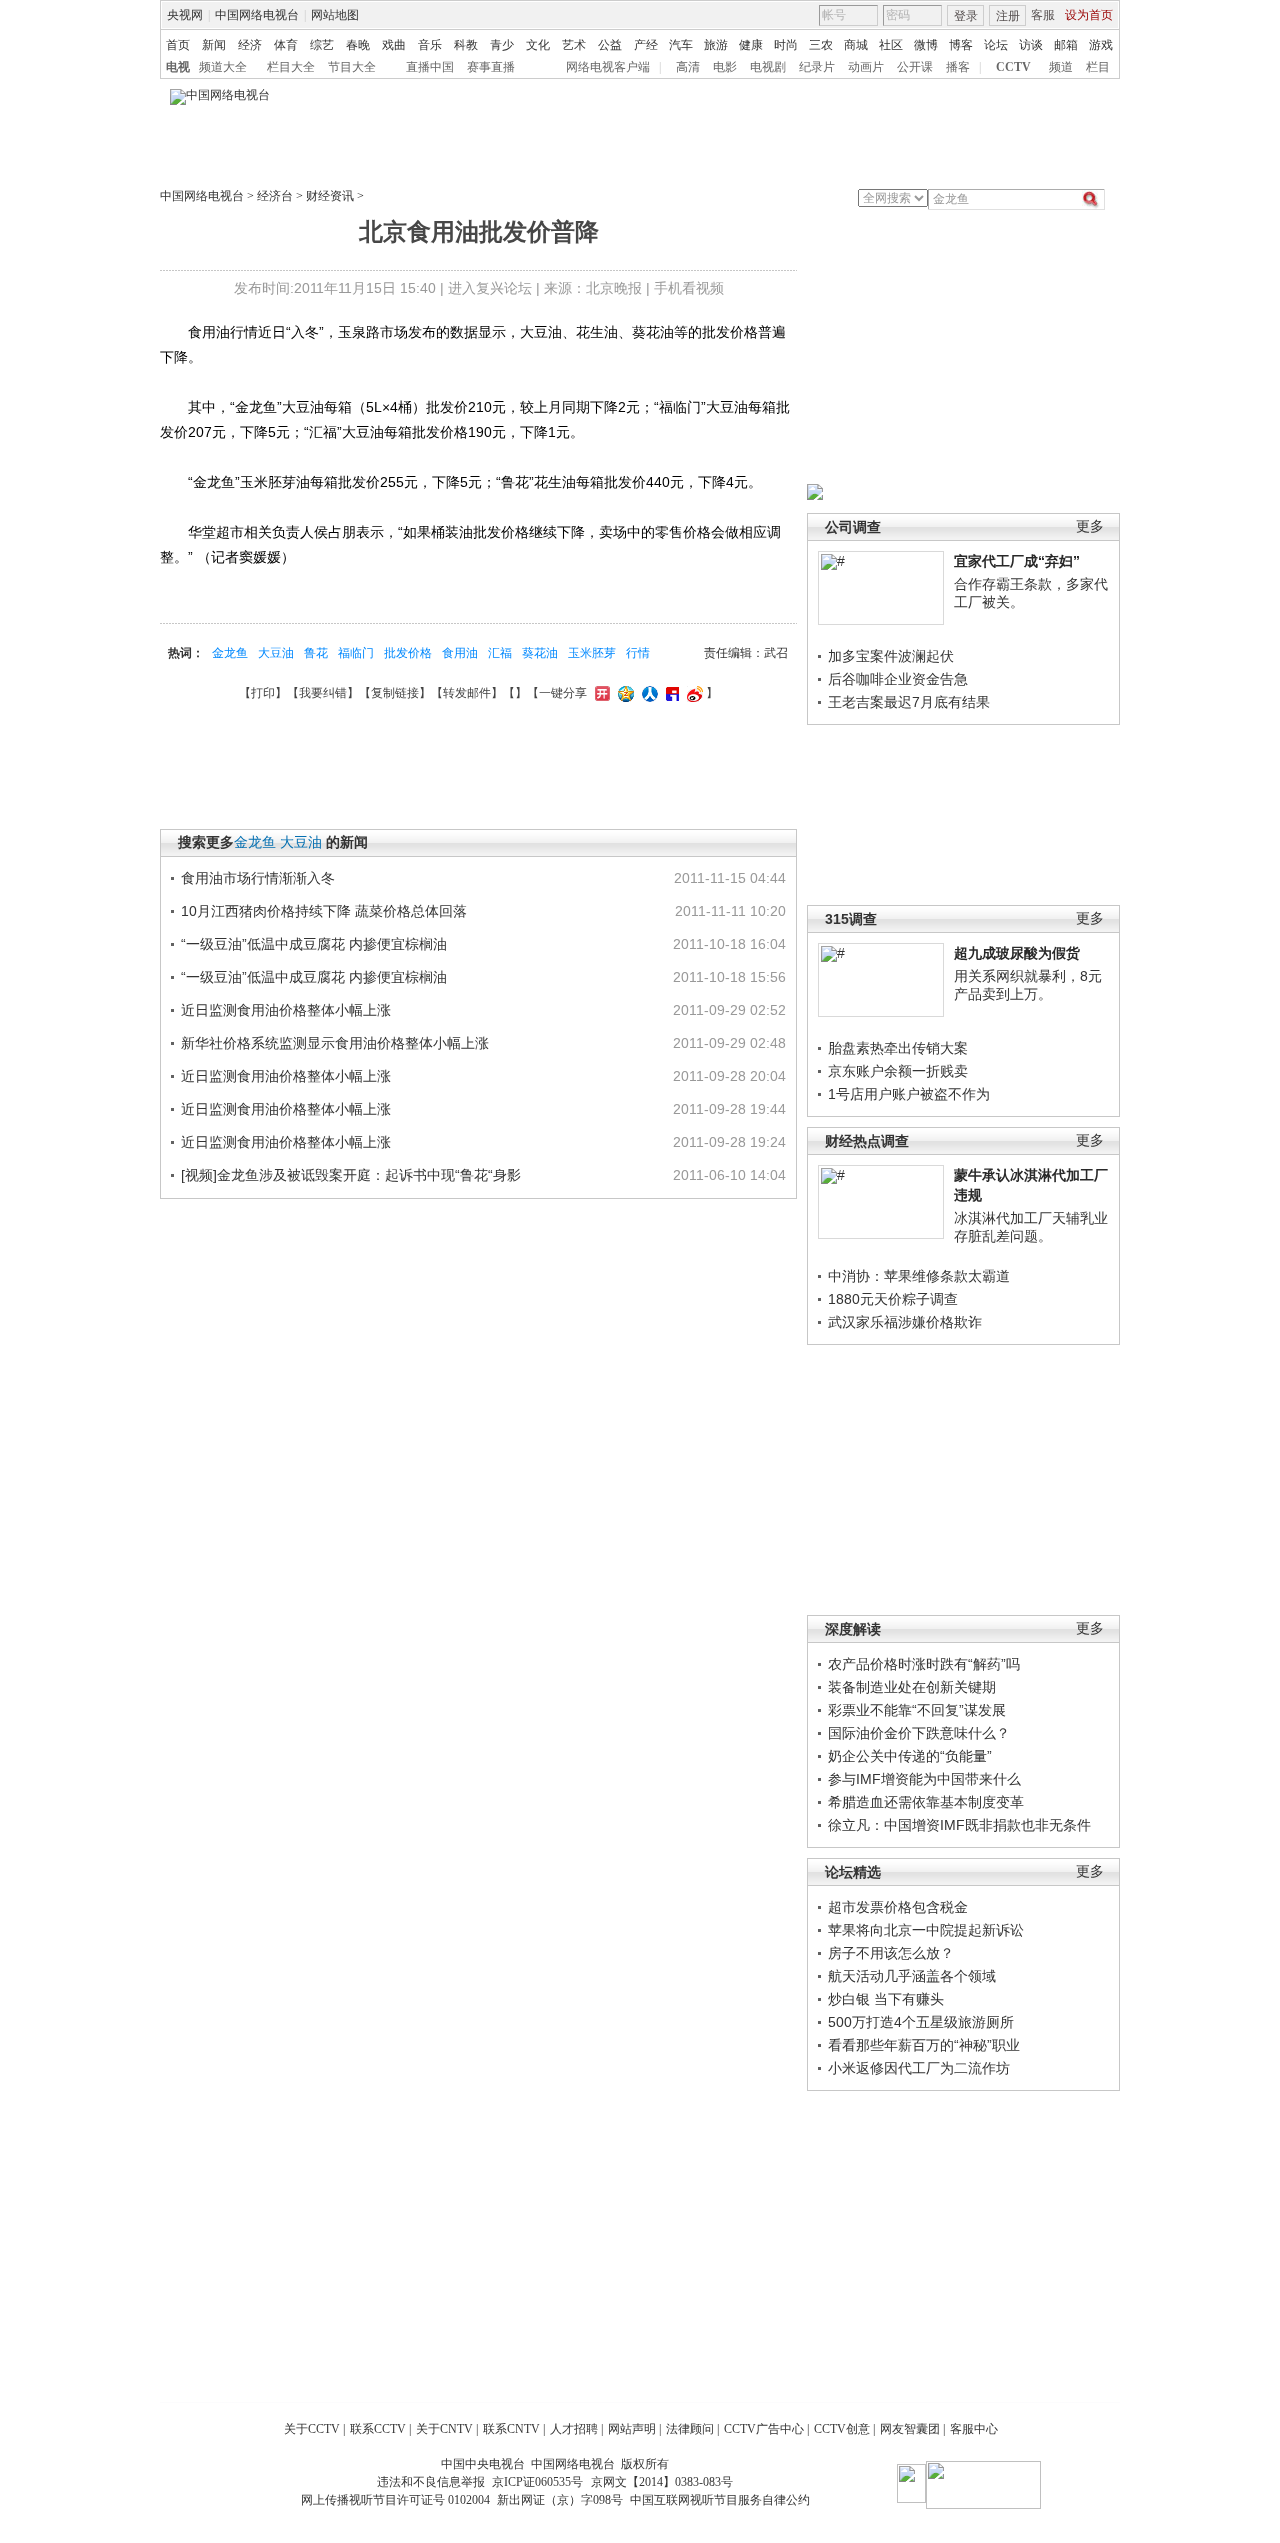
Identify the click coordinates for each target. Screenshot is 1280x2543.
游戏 (1101, 45)
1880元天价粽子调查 (893, 1299)
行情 (638, 653)
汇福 (500, 653)
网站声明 (632, 2429)
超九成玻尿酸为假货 (1017, 953)
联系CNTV (511, 2429)
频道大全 (223, 67)
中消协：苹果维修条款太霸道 (919, 1276)
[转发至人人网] (647, 693)
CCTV (1013, 67)
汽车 (681, 45)
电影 (725, 67)
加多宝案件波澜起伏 (891, 656)
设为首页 (1089, 15)
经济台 (275, 196)
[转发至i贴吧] (670, 693)
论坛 (996, 45)
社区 (891, 45)
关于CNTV (444, 2429)
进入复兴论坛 (490, 288)
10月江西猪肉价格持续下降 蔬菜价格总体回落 (324, 911)
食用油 (460, 653)
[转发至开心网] (600, 693)
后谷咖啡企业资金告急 (898, 679)
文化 (538, 45)
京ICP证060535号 (537, 2482)
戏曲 (394, 45)
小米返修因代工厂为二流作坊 (919, 2068)
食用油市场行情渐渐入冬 (258, 878)
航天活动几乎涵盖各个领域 (912, 1976)
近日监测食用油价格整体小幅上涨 (286, 1010)
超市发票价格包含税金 (898, 1907)
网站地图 (335, 15)
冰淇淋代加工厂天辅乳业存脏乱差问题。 (1031, 1227)
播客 (958, 67)
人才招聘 (574, 2429)
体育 (286, 45)
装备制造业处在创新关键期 (912, 1687)
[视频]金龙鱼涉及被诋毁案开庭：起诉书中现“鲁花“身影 (351, 1175)
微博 (926, 45)
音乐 (430, 45)
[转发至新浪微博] (692, 693)
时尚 (786, 45)
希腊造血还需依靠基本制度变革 (926, 1802)
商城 (856, 45)
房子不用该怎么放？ (891, 1953)
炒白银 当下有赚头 (886, 1999)
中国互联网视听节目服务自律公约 (720, 2500)
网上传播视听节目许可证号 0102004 (395, 2500)
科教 (466, 45)
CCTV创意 (842, 2429)
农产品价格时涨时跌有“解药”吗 (924, 1664)
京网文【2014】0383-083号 (662, 2482)
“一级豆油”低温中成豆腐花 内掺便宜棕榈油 (314, 944)
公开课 (915, 67)
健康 (751, 45)
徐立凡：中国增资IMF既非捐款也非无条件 (959, 1825)
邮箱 (1066, 45)
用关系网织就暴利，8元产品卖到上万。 (1028, 985)
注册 (1008, 16)
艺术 (574, 45)
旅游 (716, 45)
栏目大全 (291, 67)
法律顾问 (690, 2429)
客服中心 (974, 2429)
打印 (263, 693)
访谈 (1031, 45)
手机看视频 (689, 288)
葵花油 (540, 653)
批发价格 (408, 653)
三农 (821, 45)
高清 (688, 67)
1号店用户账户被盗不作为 (909, 1094)
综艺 (322, 45)
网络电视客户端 (608, 67)
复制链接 (395, 693)
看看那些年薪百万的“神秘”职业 (924, 2045)
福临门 (356, 653)
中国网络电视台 (257, 15)
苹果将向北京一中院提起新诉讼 (926, 1930)
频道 (1061, 67)
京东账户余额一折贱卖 (898, 1071)
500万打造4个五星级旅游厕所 (921, 2022)
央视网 (185, 15)
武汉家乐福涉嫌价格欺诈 (905, 1322)
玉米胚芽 (592, 653)
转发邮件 (467, 693)
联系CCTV (378, 2429)
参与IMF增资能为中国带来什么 (924, 1779)
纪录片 (817, 67)
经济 (250, 45)
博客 (961, 45)
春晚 (358, 45)
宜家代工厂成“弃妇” (1017, 561)
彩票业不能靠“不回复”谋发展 (917, 1710)
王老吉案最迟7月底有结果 (909, 702)
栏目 (1098, 67)
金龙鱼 (230, 653)
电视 (178, 67)
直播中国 (430, 67)
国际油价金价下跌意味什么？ (919, 1733)
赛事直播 (491, 67)
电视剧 (768, 67)
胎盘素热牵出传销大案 (898, 1048)
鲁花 (316, 653)
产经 (646, 45)
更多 (1090, 526)
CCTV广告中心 (764, 2429)
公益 (610, 45)
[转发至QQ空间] (623, 693)
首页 (178, 45)
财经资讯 (330, 196)
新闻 (214, 45)
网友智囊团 (910, 2429)
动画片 (866, 67)
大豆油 (276, 653)
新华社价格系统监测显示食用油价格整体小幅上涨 (335, 1043)
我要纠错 (323, 693)
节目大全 (352, 67)
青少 (502, 45)
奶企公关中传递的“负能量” (910, 1756)
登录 (966, 16)
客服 (1043, 15)
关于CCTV (312, 2429)
